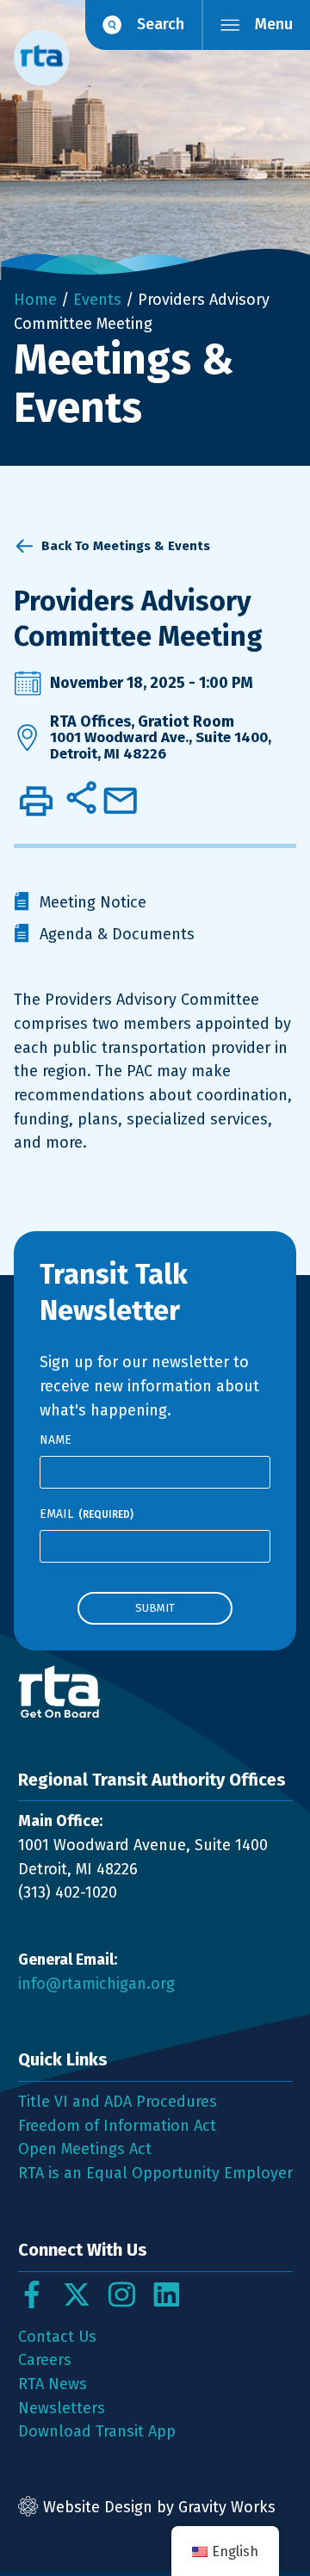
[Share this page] (81, 797)
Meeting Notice (93, 902)
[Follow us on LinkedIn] (166, 2294)
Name (56, 1440)
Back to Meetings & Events (126, 546)
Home (35, 300)
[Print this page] (36, 801)
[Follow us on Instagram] (121, 2294)
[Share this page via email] (121, 801)
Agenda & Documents (117, 934)
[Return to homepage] (155, 1692)
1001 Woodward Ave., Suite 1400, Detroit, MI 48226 (161, 746)
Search (161, 24)
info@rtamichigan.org (96, 1984)
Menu (274, 24)
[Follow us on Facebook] (32, 2294)
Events (97, 300)
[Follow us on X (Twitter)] (77, 2294)
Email (87, 1514)
